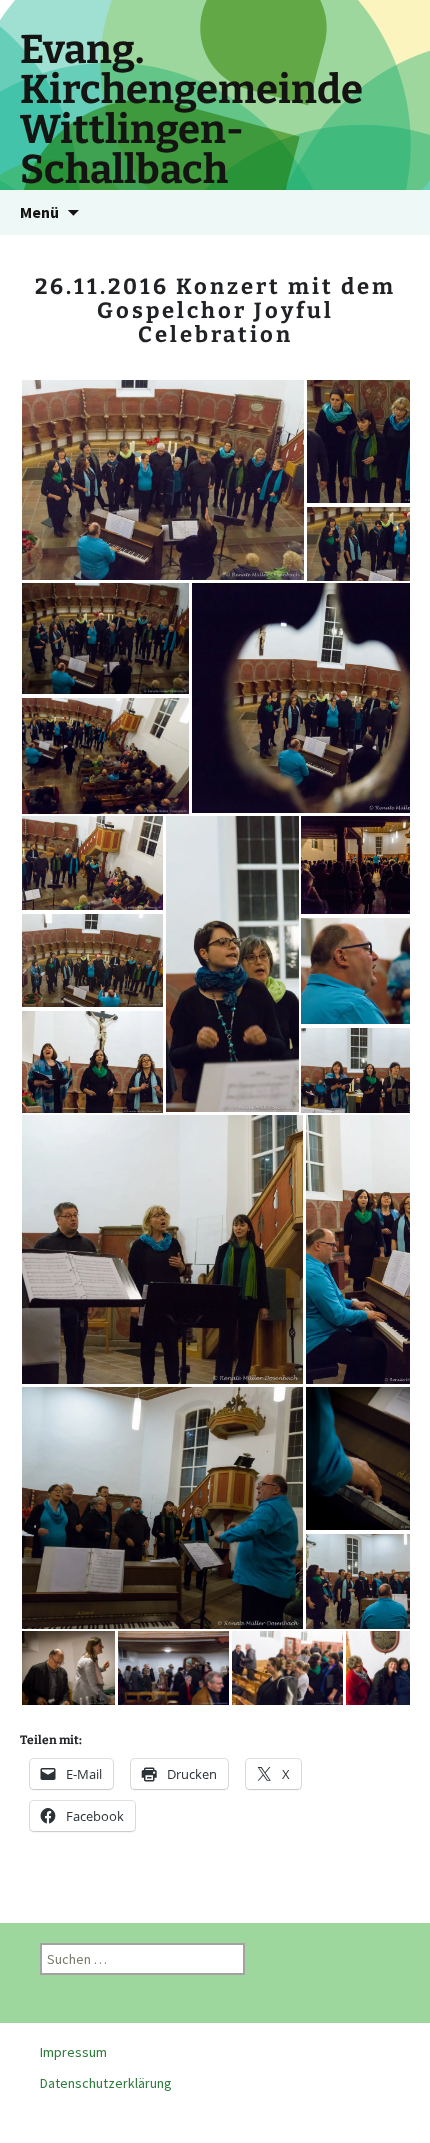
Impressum (73, 2052)
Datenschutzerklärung (106, 2083)
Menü (39, 212)
